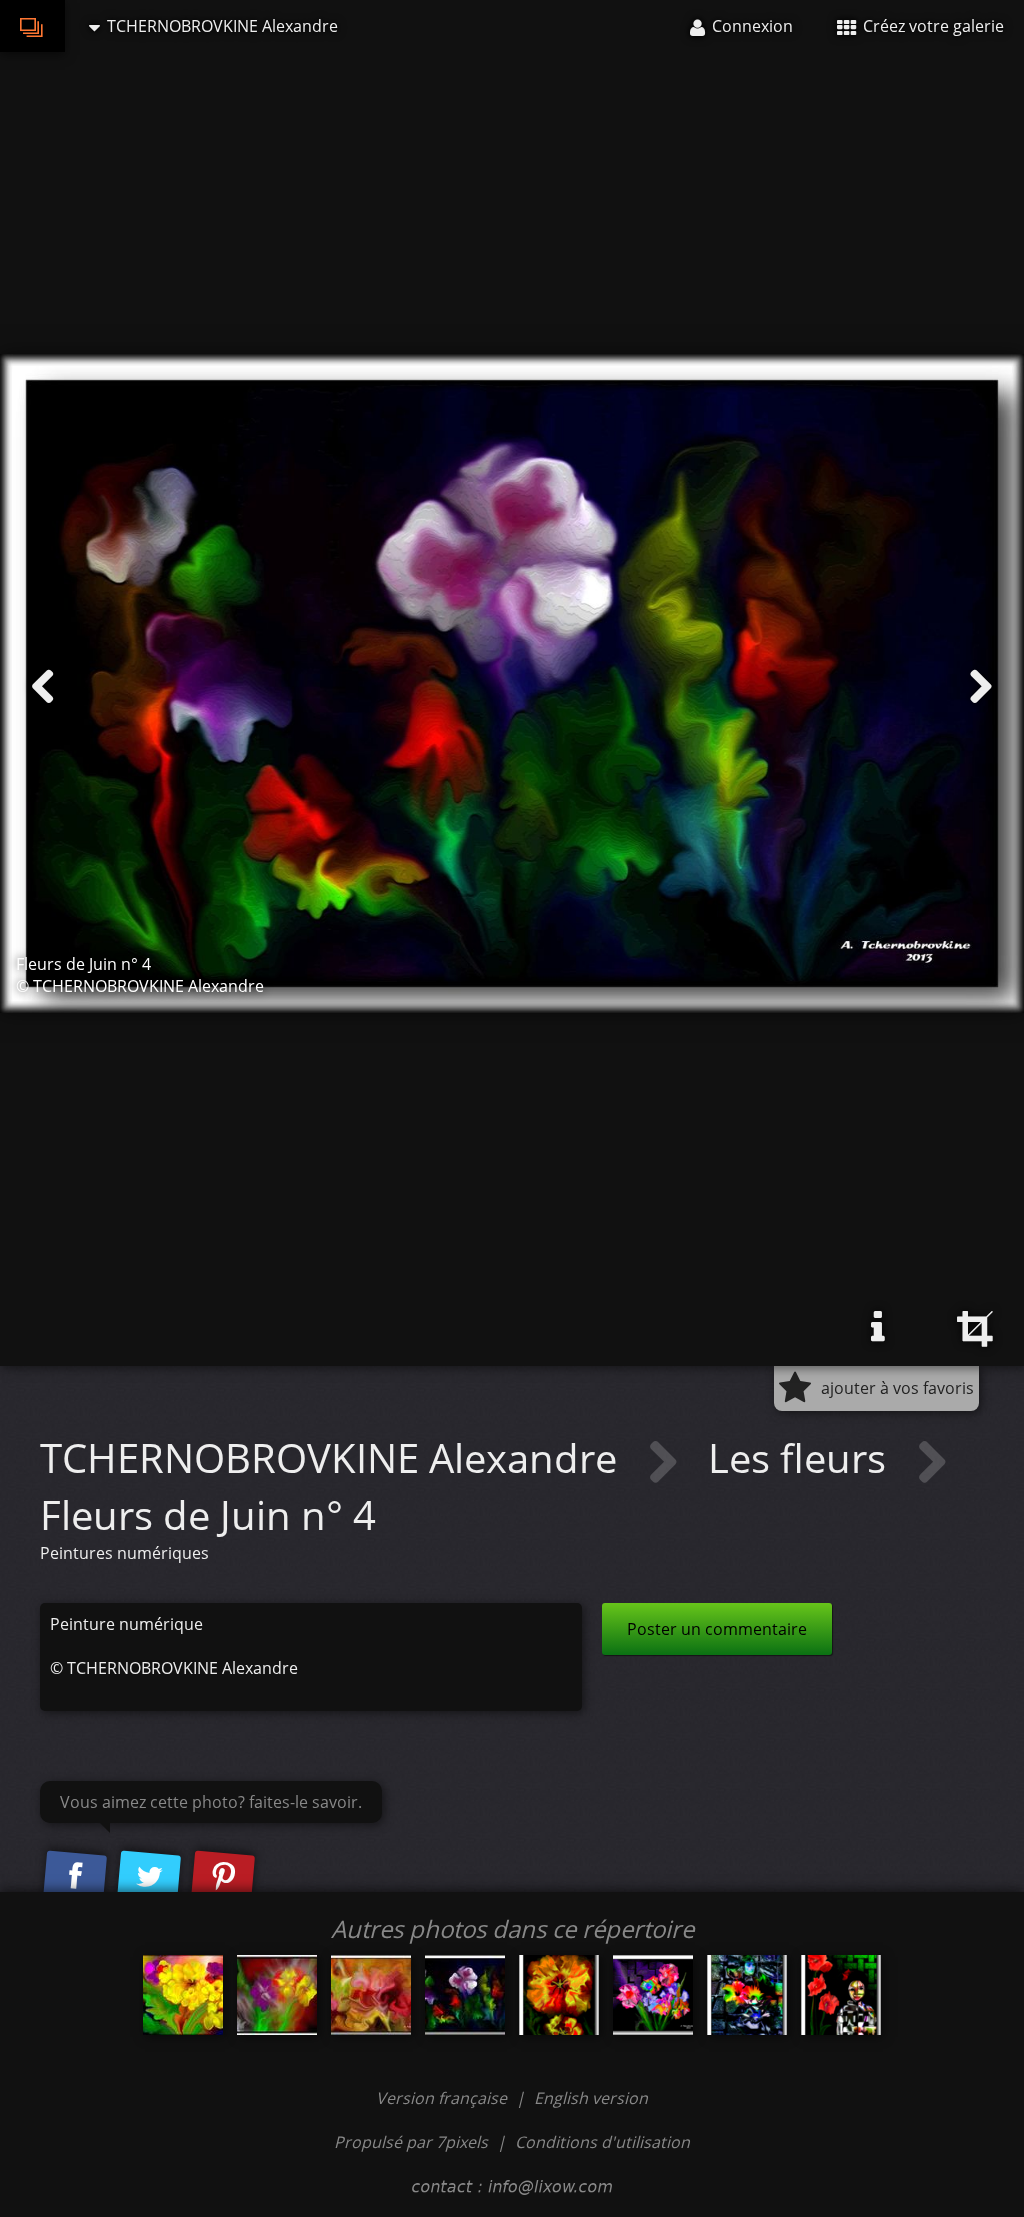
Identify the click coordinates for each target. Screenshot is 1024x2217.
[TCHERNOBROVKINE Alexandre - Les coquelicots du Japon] (841, 1995)
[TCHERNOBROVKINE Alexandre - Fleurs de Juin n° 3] (371, 1995)
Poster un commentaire (717, 1629)
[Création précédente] (43, 687)
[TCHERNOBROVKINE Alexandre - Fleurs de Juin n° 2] (183, 1995)
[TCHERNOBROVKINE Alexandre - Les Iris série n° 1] (653, 1995)
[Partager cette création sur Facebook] (75, 1877)
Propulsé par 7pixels (411, 2142)
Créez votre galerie (931, 26)
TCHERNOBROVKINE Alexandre (333, 1457)
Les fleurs (802, 1457)
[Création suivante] (981, 687)
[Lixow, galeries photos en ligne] (32, 26)
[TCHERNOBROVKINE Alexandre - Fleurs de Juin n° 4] (465, 1995)
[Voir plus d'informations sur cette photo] (878, 1327)
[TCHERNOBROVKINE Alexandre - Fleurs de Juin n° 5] (559, 1995)
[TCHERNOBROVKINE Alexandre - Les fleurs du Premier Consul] (747, 1995)
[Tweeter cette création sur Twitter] (149, 1877)
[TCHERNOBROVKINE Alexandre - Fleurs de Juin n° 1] (277, 1995)
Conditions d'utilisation (602, 2142)
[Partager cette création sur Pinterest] (223, 1877)
